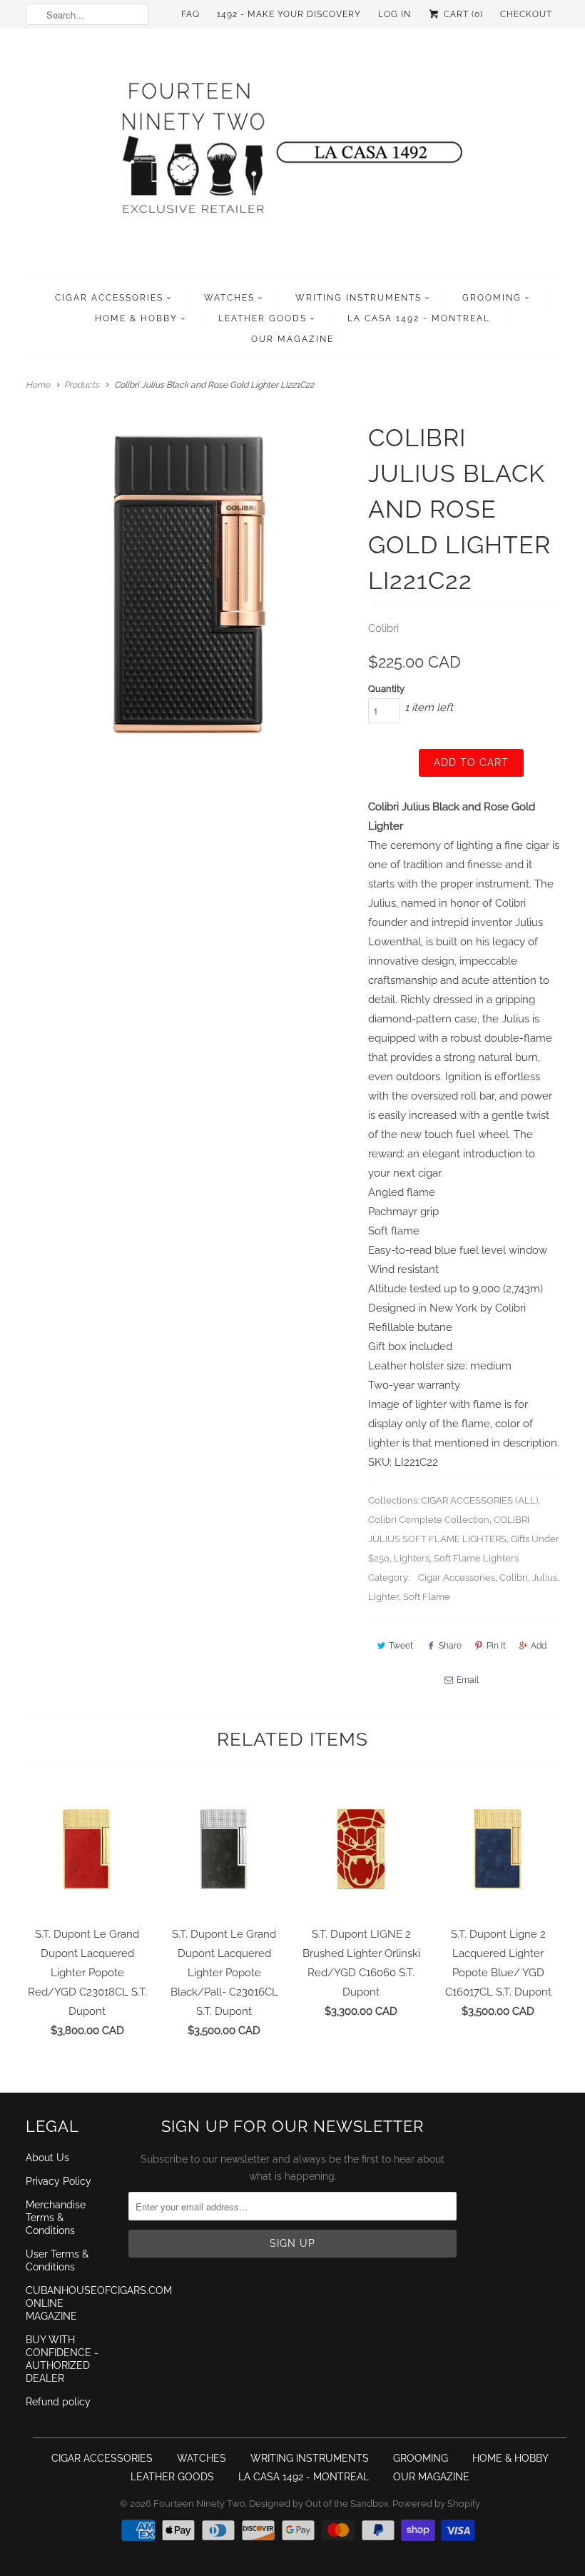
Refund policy (58, 2402)
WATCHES (229, 298)
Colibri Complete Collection (429, 1520)
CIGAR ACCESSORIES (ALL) (479, 1500)
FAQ (190, 14)
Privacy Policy (58, 2181)
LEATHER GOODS (263, 318)
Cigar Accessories (457, 1578)
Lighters (412, 1558)
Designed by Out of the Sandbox (319, 2504)
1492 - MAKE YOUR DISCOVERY (289, 14)
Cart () (462, 14)
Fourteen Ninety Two (199, 2504)
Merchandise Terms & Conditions (56, 2218)
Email (468, 1680)
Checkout (526, 14)
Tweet (401, 1646)
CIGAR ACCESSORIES (109, 298)
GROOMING (492, 298)
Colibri (383, 628)
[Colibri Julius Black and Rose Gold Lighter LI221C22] (190, 584)
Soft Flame (427, 1597)
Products (82, 385)
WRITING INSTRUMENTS (358, 298)
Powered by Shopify (436, 2504)
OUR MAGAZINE (292, 339)
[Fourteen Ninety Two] (292, 156)
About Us (47, 2158)
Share (450, 1646)
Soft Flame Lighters (476, 1558)
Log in (395, 14)
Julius (545, 1578)
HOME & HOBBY (136, 318)
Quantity (386, 689)
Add (539, 1646)
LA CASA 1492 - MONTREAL (419, 318)
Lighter (383, 1597)
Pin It (496, 1646)
